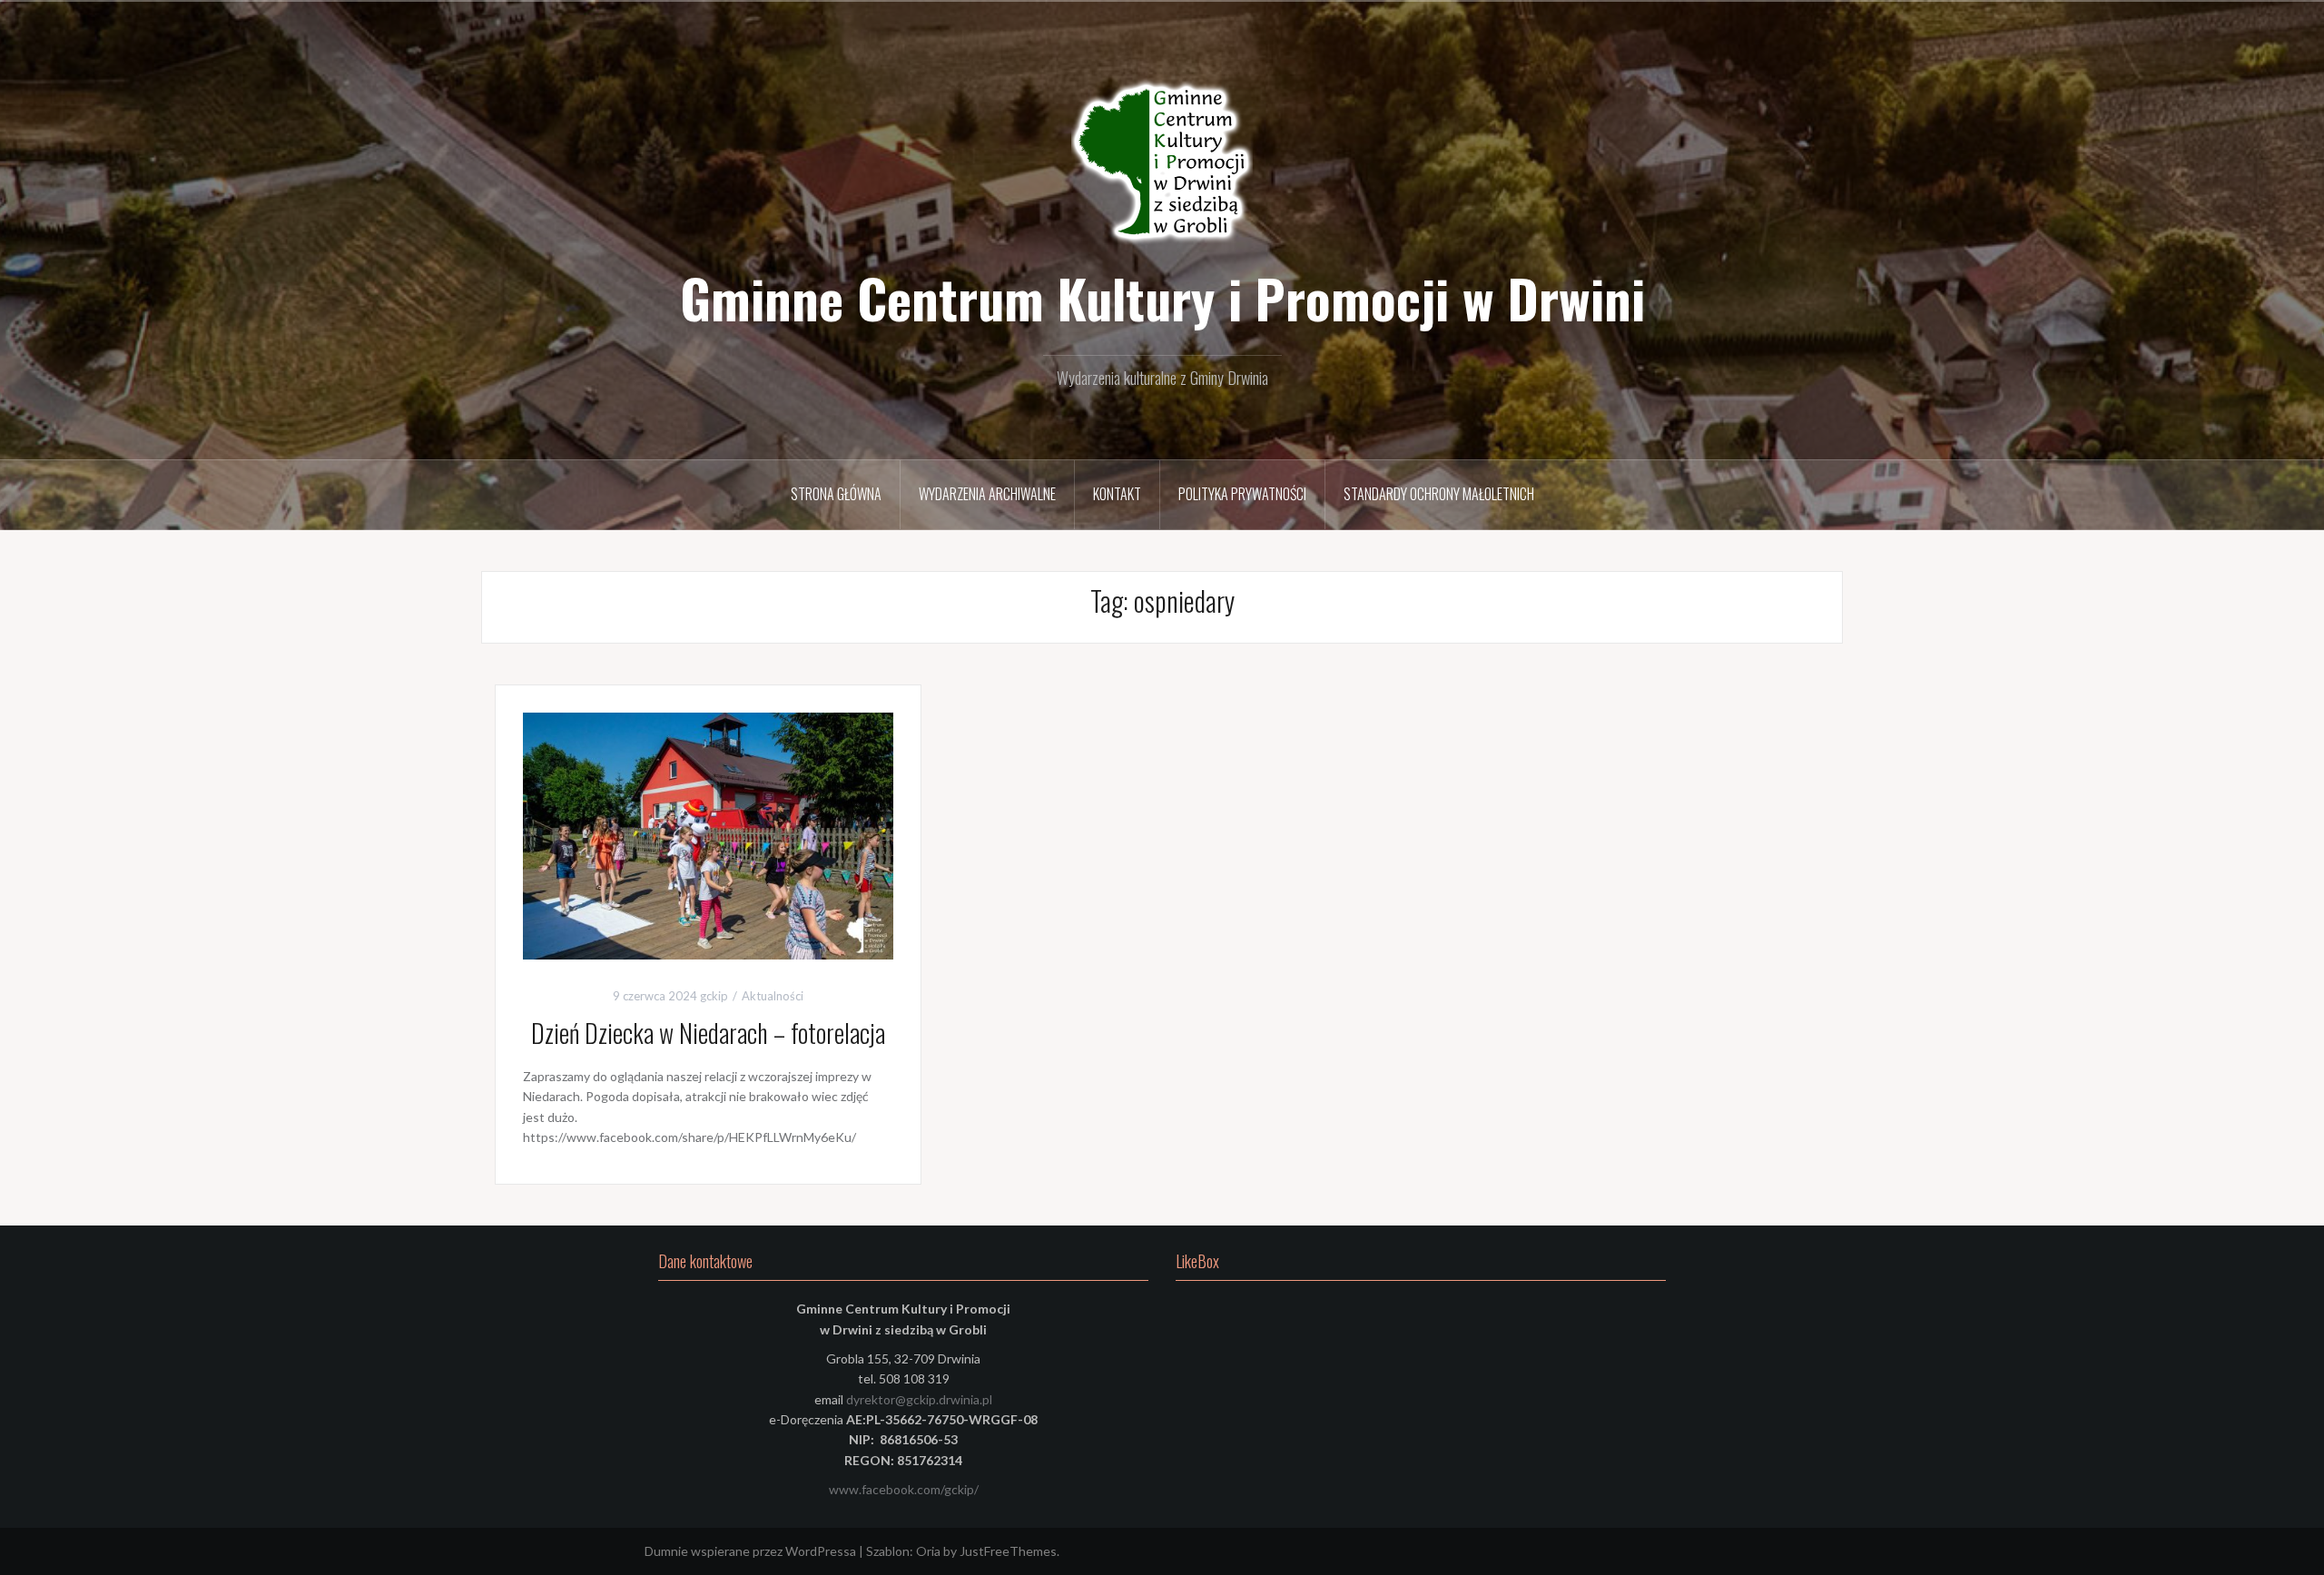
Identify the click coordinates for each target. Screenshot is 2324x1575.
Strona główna (836, 494)
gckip (714, 996)
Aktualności (773, 996)
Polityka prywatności (1242, 494)
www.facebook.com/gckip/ (904, 1489)
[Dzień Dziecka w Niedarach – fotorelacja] (708, 835)
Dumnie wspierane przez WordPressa (750, 1551)
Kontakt (1117, 494)
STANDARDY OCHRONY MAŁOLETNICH (1439, 494)
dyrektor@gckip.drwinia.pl (919, 1399)
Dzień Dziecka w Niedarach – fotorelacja (708, 1033)
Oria (928, 1551)
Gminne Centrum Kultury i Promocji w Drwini (1162, 298)
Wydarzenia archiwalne (987, 494)
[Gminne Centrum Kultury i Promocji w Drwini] (1162, 163)
